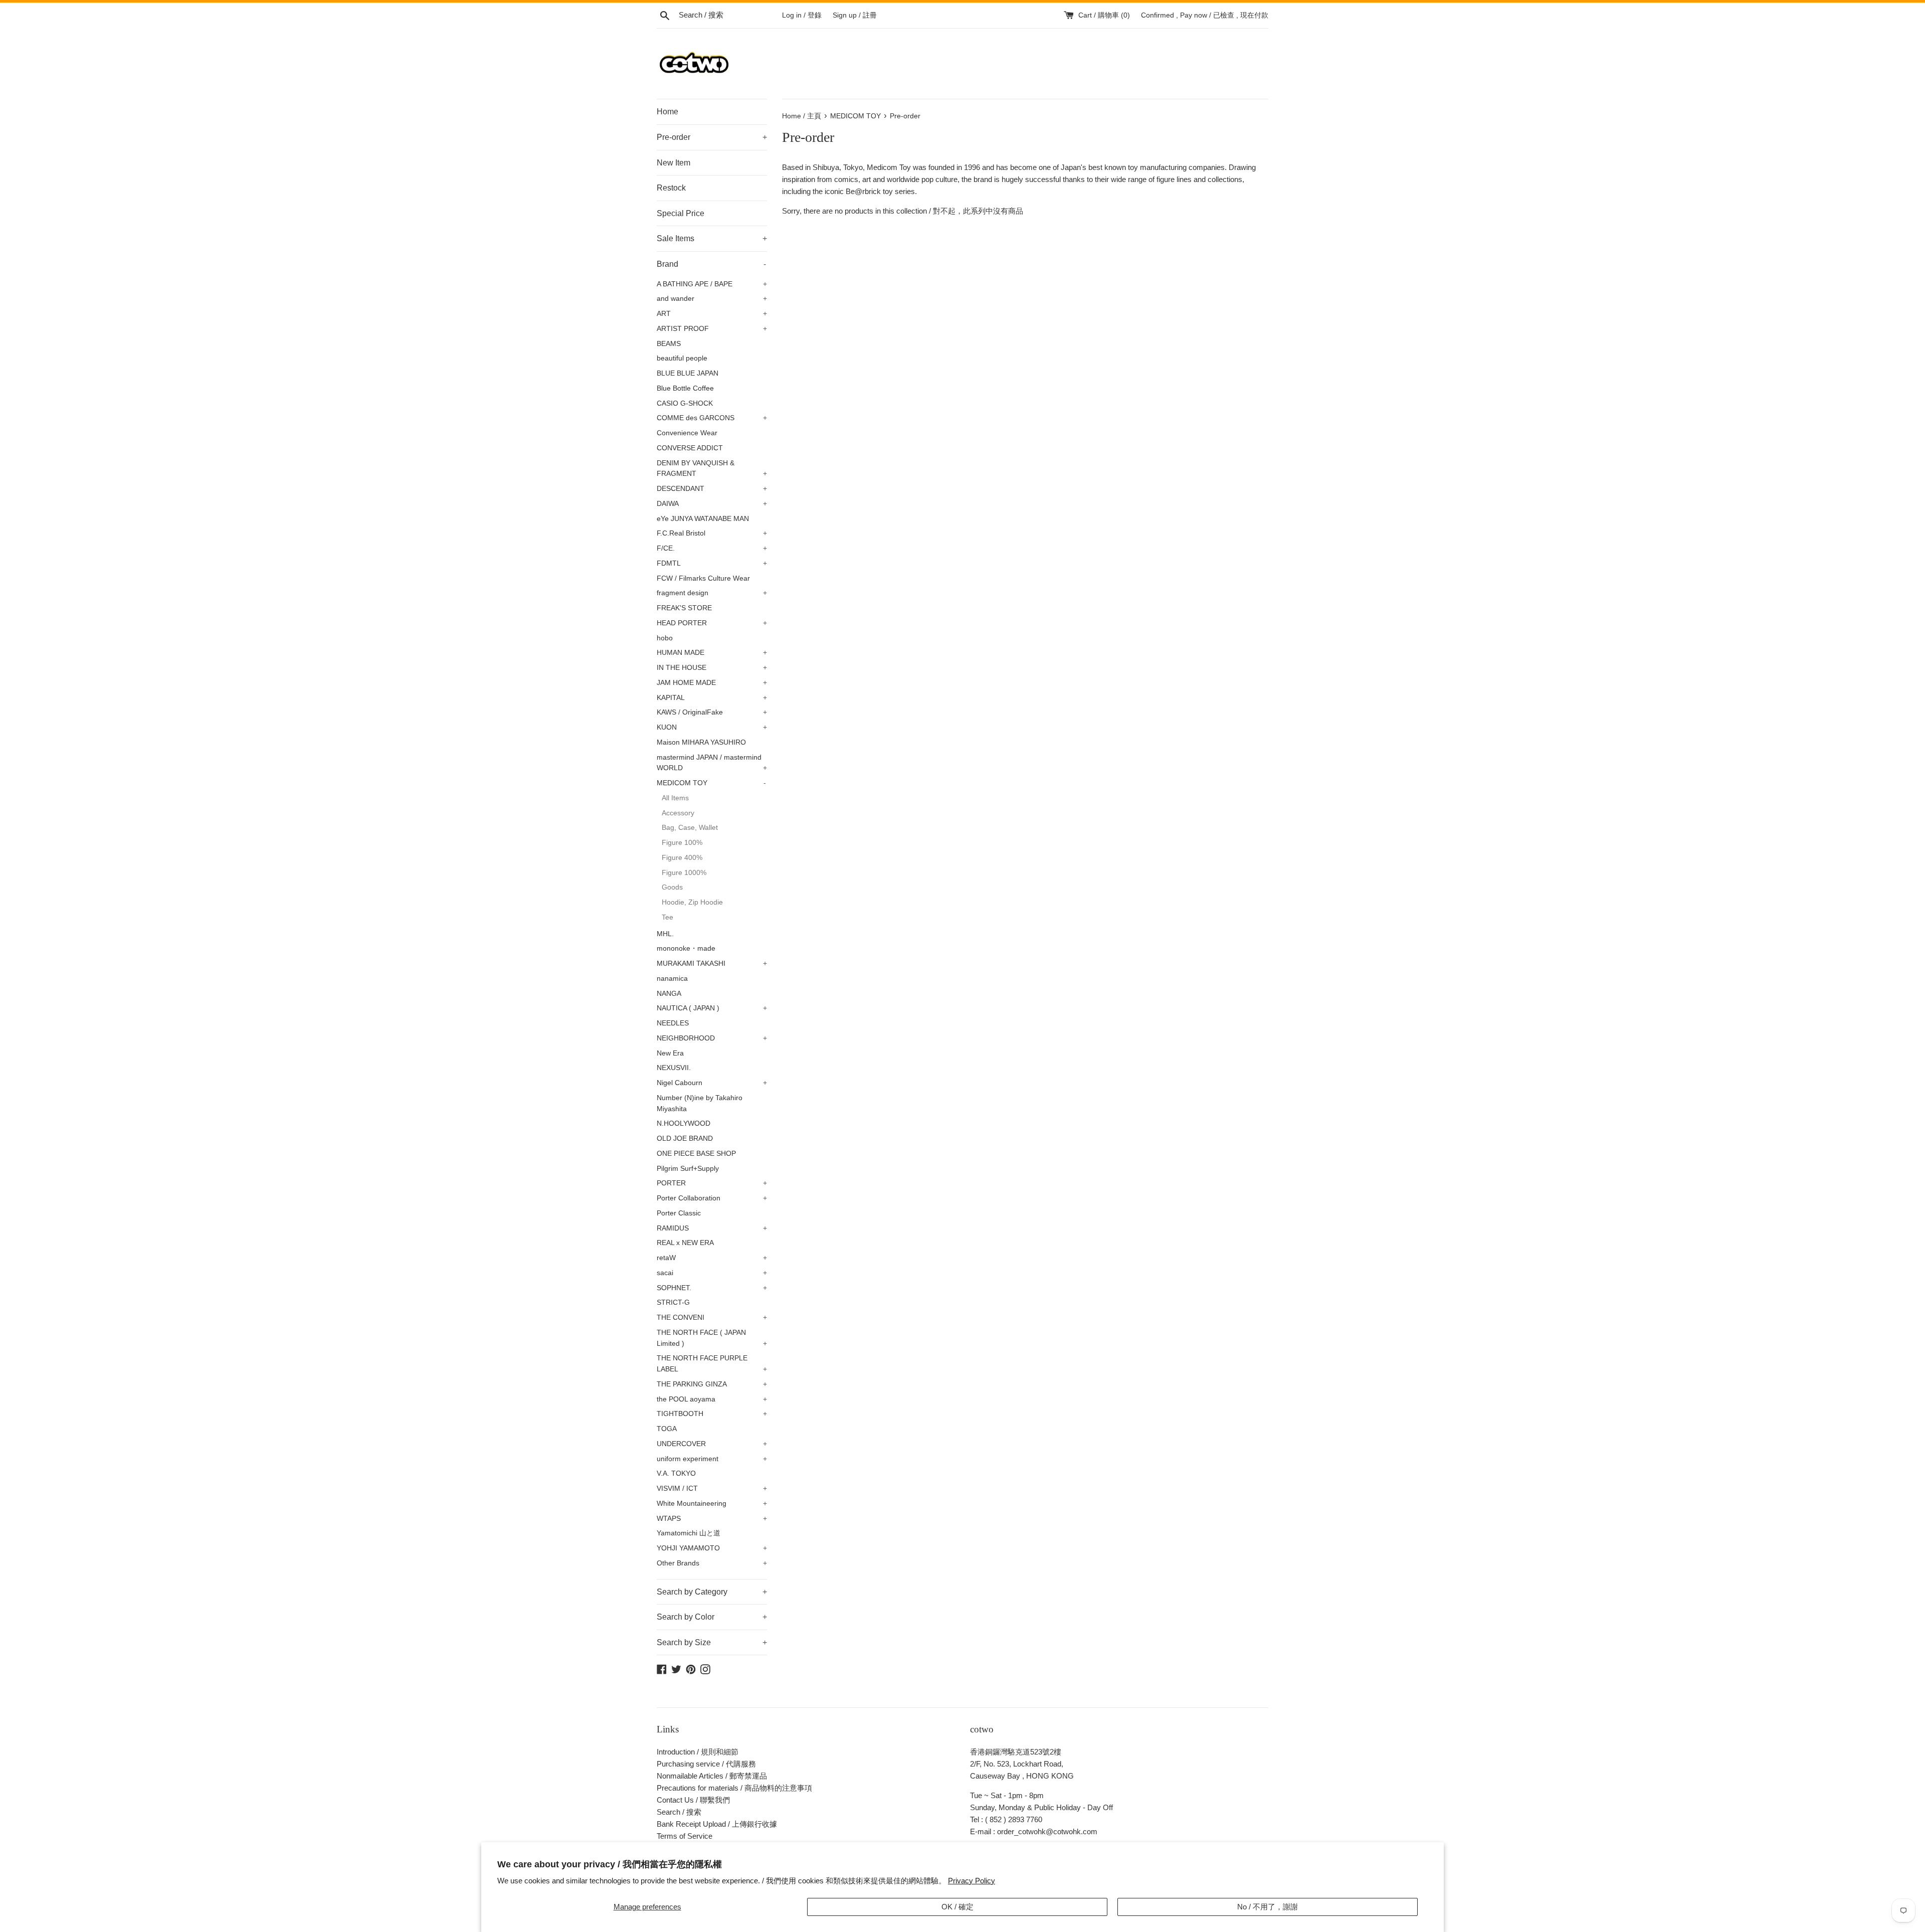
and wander (712, 299)
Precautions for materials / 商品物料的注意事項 (734, 1788)
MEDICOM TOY (711, 783)
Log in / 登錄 (802, 15)
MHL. (665, 934)
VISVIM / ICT (712, 1488)
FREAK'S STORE (684, 608)
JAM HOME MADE (712, 683)
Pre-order (712, 137)
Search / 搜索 (679, 1812)
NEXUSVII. (674, 1068)
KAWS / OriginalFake (712, 712)
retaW (712, 1258)
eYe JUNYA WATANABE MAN (703, 519)
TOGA (667, 1429)
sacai (712, 1273)
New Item (673, 163)
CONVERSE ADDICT (690, 448)
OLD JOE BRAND (685, 1138)
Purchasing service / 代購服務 (706, 1764)
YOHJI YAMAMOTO (712, 1548)
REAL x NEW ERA (685, 1243)
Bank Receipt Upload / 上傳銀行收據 (717, 1824)
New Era (670, 1053)
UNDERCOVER (712, 1444)
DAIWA (712, 504)
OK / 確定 (957, 1907)
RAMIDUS (712, 1228)
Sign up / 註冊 (855, 15)
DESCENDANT (712, 489)
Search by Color (712, 1617)
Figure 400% (682, 858)
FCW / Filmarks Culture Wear (703, 578)
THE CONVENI (712, 1318)
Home (667, 112)
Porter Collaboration (712, 1198)
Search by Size (712, 1642)
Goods (672, 887)
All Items (675, 798)
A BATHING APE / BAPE (712, 284)
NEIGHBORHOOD (712, 1038)
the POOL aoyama (712, 1399)
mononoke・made (686, 948)
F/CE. (712, 548)
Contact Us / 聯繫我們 (693, 1800)
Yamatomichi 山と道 (689, 1533)
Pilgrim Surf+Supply (688, 1169)
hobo (665, 638)
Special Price (681, 213)
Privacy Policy (972, 1881)
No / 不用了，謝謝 (1268, 1907)
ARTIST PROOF (712, 329)
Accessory (678, 813)
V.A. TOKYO (676, 1473)
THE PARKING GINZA (712, 1384)
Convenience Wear (687, 433)
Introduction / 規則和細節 (698, 1752)
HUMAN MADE (712, 653)
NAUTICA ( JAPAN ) (712, 1008)
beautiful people (682, 358)
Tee (667, 917)
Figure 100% (682, 843)
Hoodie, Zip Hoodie (692, 902)
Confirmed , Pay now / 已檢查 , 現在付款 (1205, 15)
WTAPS (712, 1519)
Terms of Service (685, 1836)
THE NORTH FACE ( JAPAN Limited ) (712, 1338)
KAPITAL (712, 698)
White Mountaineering (712, 1504)
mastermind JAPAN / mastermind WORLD (712, 763)
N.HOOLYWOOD (684, 1123)
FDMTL (712, 563)
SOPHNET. (712, 1288)
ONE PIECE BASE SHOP (696, 1154)
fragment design (712, 593)
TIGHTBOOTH (712, 1414)
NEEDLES (673, 1023)
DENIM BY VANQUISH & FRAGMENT (712, 469)
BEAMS (669, 344)
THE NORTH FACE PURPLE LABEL (712, 1364)
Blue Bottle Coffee (685, 388)
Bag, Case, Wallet (690, 828)
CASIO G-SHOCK (685, 403)
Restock (671, 188)
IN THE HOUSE (712, 668)
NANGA (669, 994)
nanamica (672, 979)
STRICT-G (673, 1302)
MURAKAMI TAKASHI (712, 963)
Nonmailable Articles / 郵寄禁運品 (712, 1776)
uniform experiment (712, 1459)
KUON (712, 727)
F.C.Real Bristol (712, 533)
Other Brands (712, 1563)
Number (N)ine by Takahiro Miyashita (700, 1103)
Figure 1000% (684, 873)
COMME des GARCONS (712, 418)
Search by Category (712, 1592)
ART (712, 314)
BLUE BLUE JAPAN (688, 373)
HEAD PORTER (712, 623)
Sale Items (712, 238)
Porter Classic (679, 1213)
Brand (711, 264)
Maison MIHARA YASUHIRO (701, 742)
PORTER (712, 1183)
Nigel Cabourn (712, 1083)
